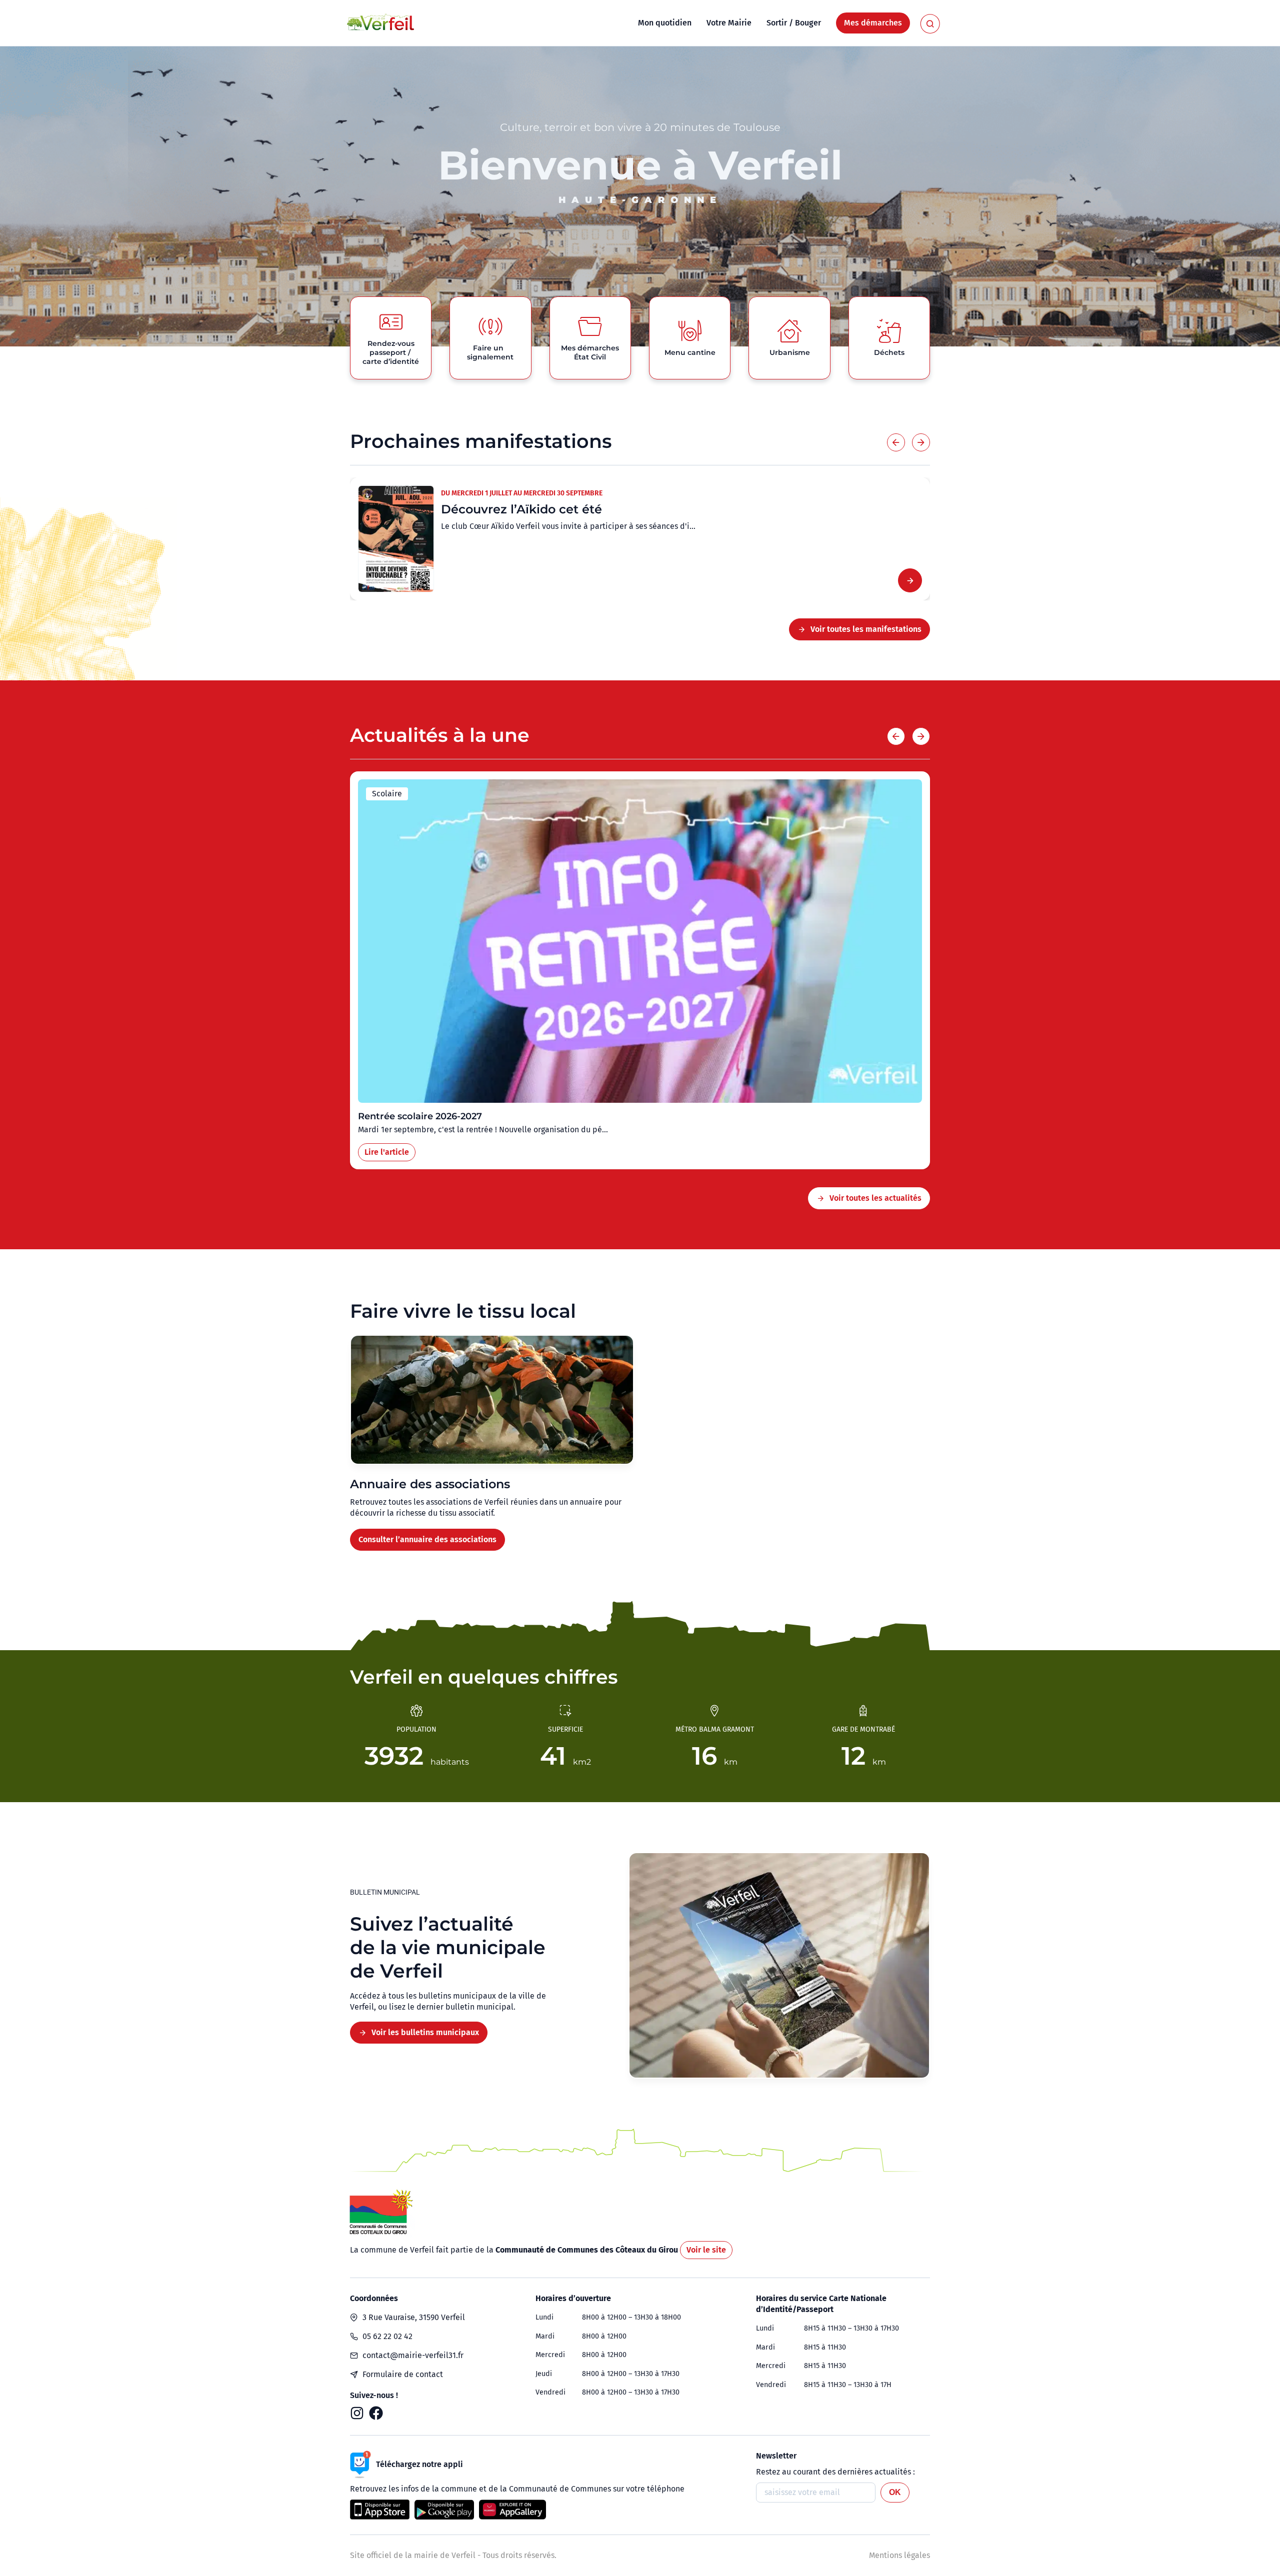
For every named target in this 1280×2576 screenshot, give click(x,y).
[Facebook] (376, 2413)
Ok (895, 2492)
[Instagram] (357, 2413)
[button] (896, 442)
